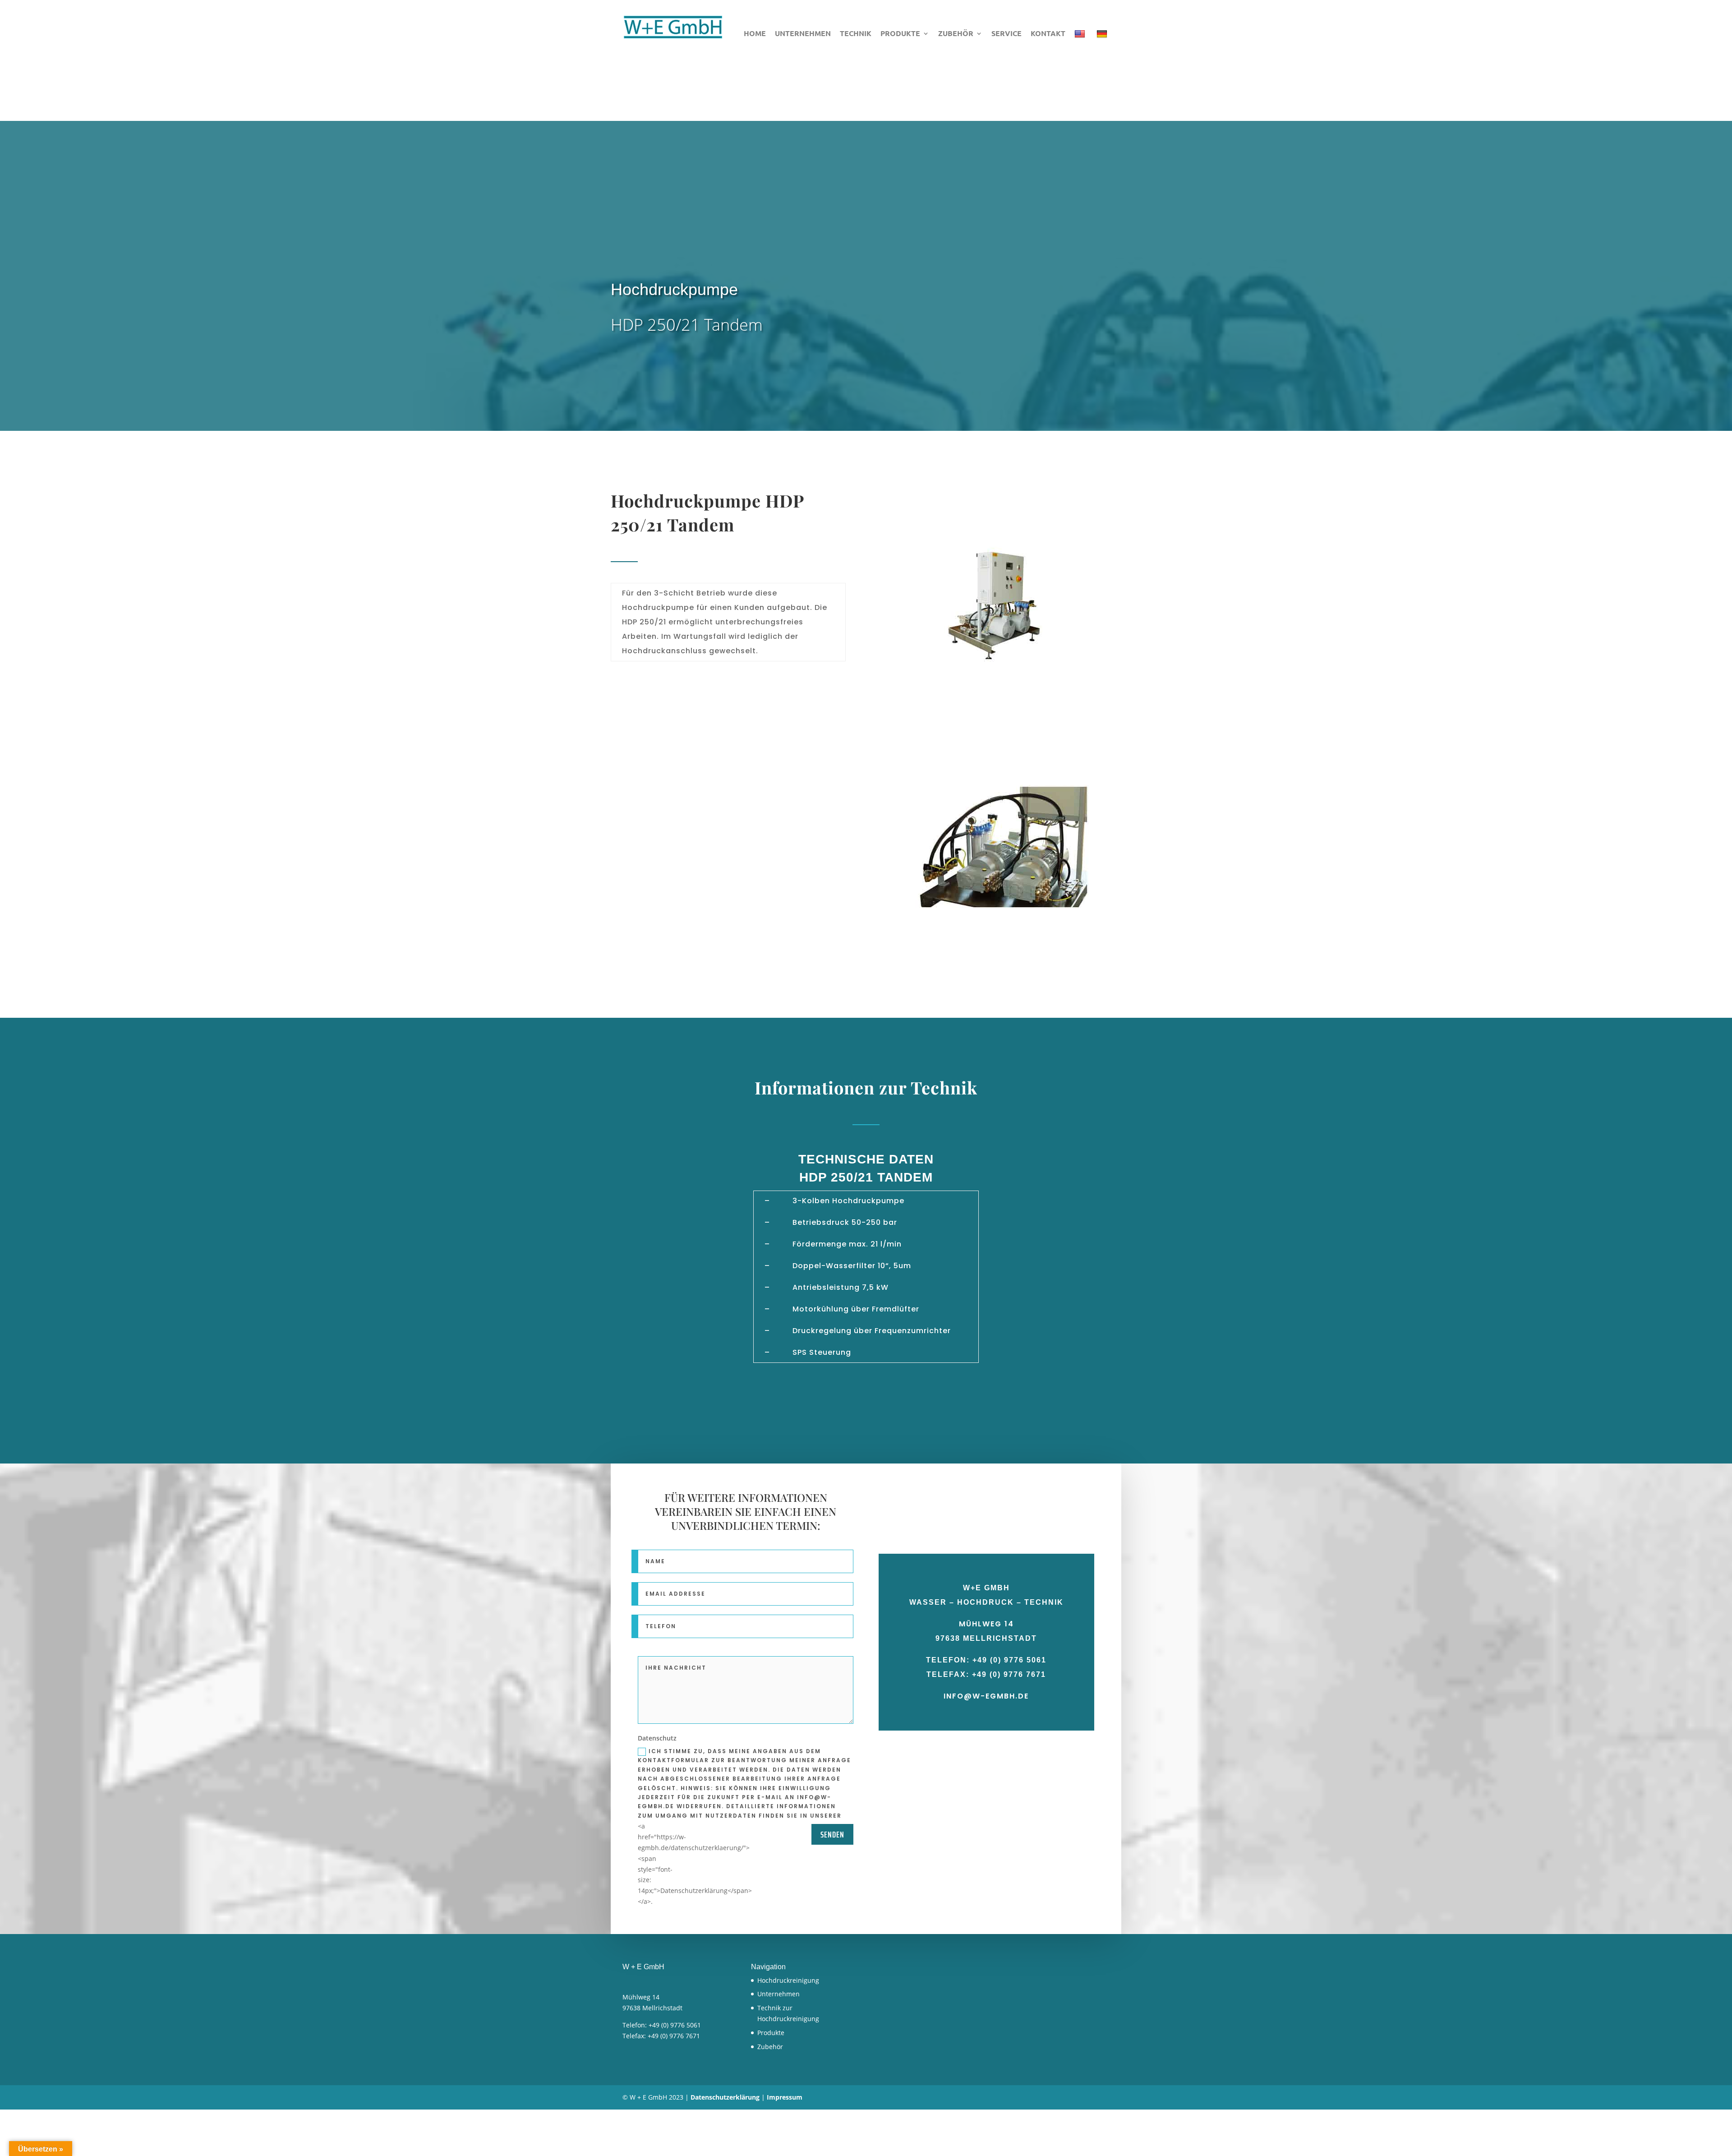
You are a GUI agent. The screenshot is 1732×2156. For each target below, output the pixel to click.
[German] (1103, 37)
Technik (856, 34)
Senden (832, 1834)
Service (1006, 34)
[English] (1081, 37)
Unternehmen (803, 34)
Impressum (785, 2097)
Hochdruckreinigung (788, 1980)
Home (755, 34)
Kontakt (1048, 34)
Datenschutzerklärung (725, 2097)
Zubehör (956, 34)
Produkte (900, 34)
